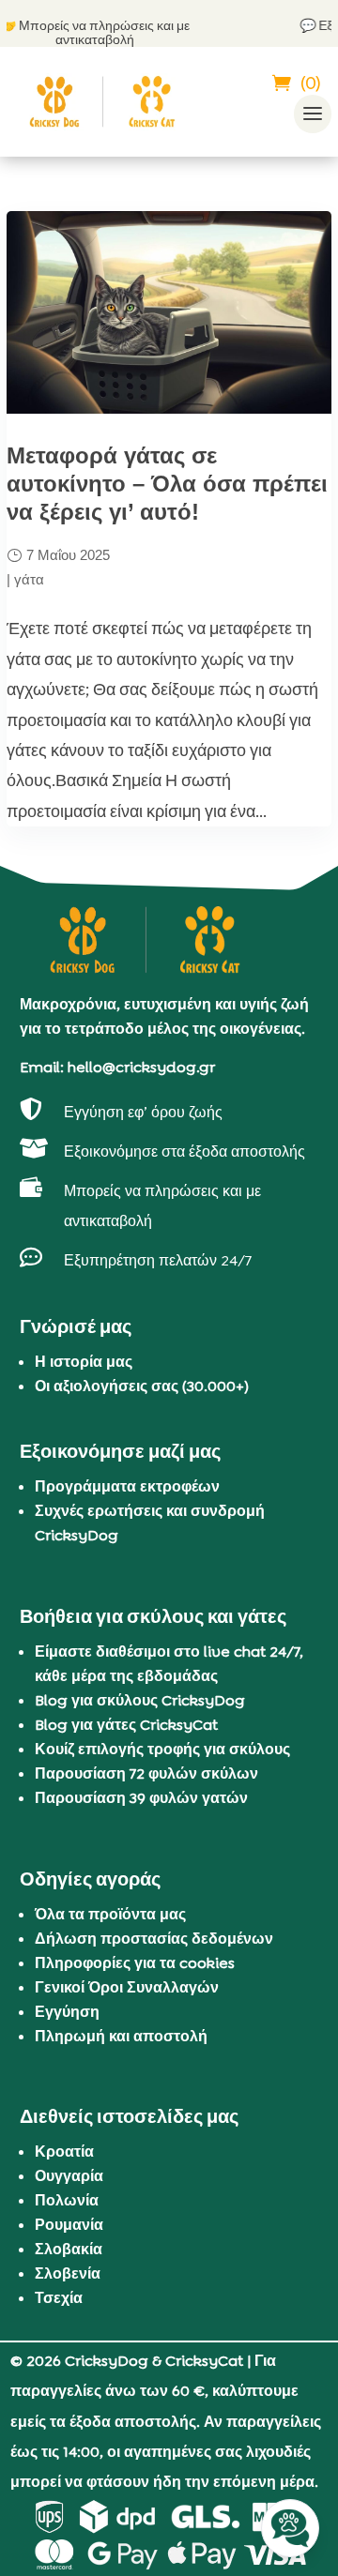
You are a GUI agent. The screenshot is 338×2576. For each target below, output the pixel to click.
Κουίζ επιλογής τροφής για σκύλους (162, 1749)
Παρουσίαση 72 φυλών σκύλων (146, 1773)
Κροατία (64, 2152)
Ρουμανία (69, 2225)
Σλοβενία (68, 2273)
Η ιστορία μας (84, 1362)
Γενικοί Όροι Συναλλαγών (127, 1987)
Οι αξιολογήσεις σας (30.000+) (142, 1386)
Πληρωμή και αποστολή (121, 2036)
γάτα (29, 579)
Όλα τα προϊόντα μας (110, 1914)
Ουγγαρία (69, 2176)
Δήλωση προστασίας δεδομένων (154, 1939)
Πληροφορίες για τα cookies (135, 1963)
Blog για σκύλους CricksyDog (140, 1700)
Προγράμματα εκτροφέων (127, 1486)
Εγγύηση (67, 2012)
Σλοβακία (69, 2249)
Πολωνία (67, 2200)
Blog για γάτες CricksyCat (126, 1725)
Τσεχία (59, 2298)
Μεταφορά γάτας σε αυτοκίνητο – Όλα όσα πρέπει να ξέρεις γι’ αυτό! (167, 484)
